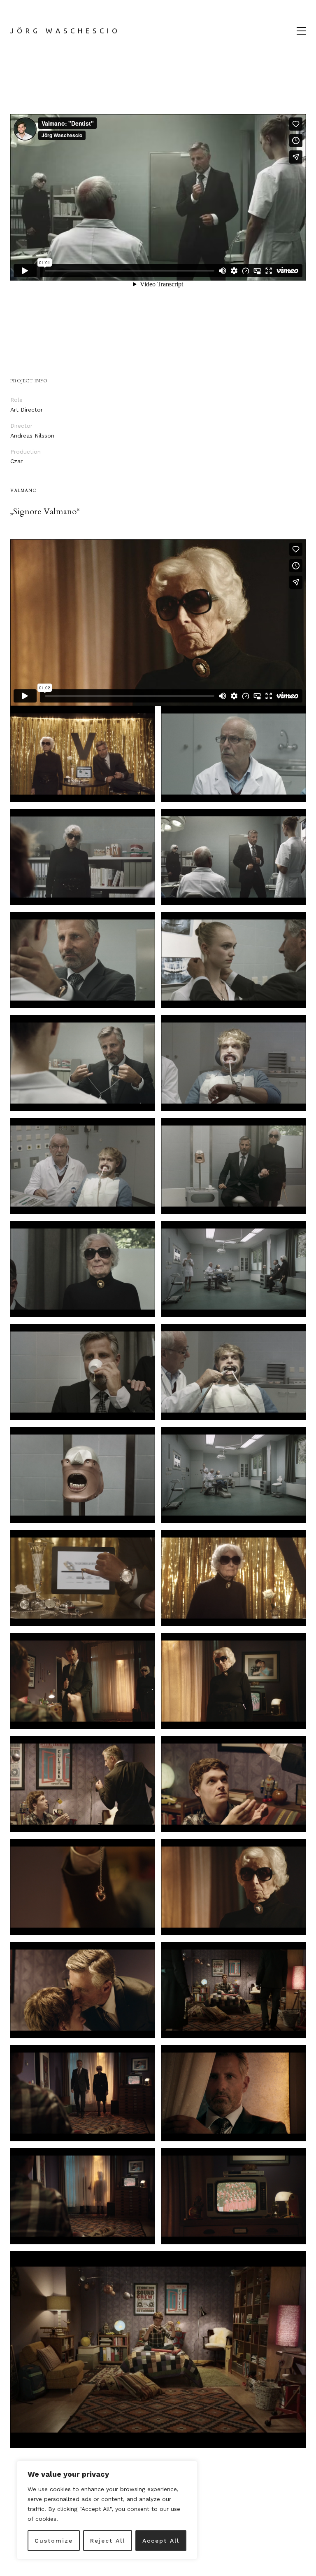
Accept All (161, 2541)
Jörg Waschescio (65, 31)
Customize (54, 2541)
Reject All (108, 2541)
